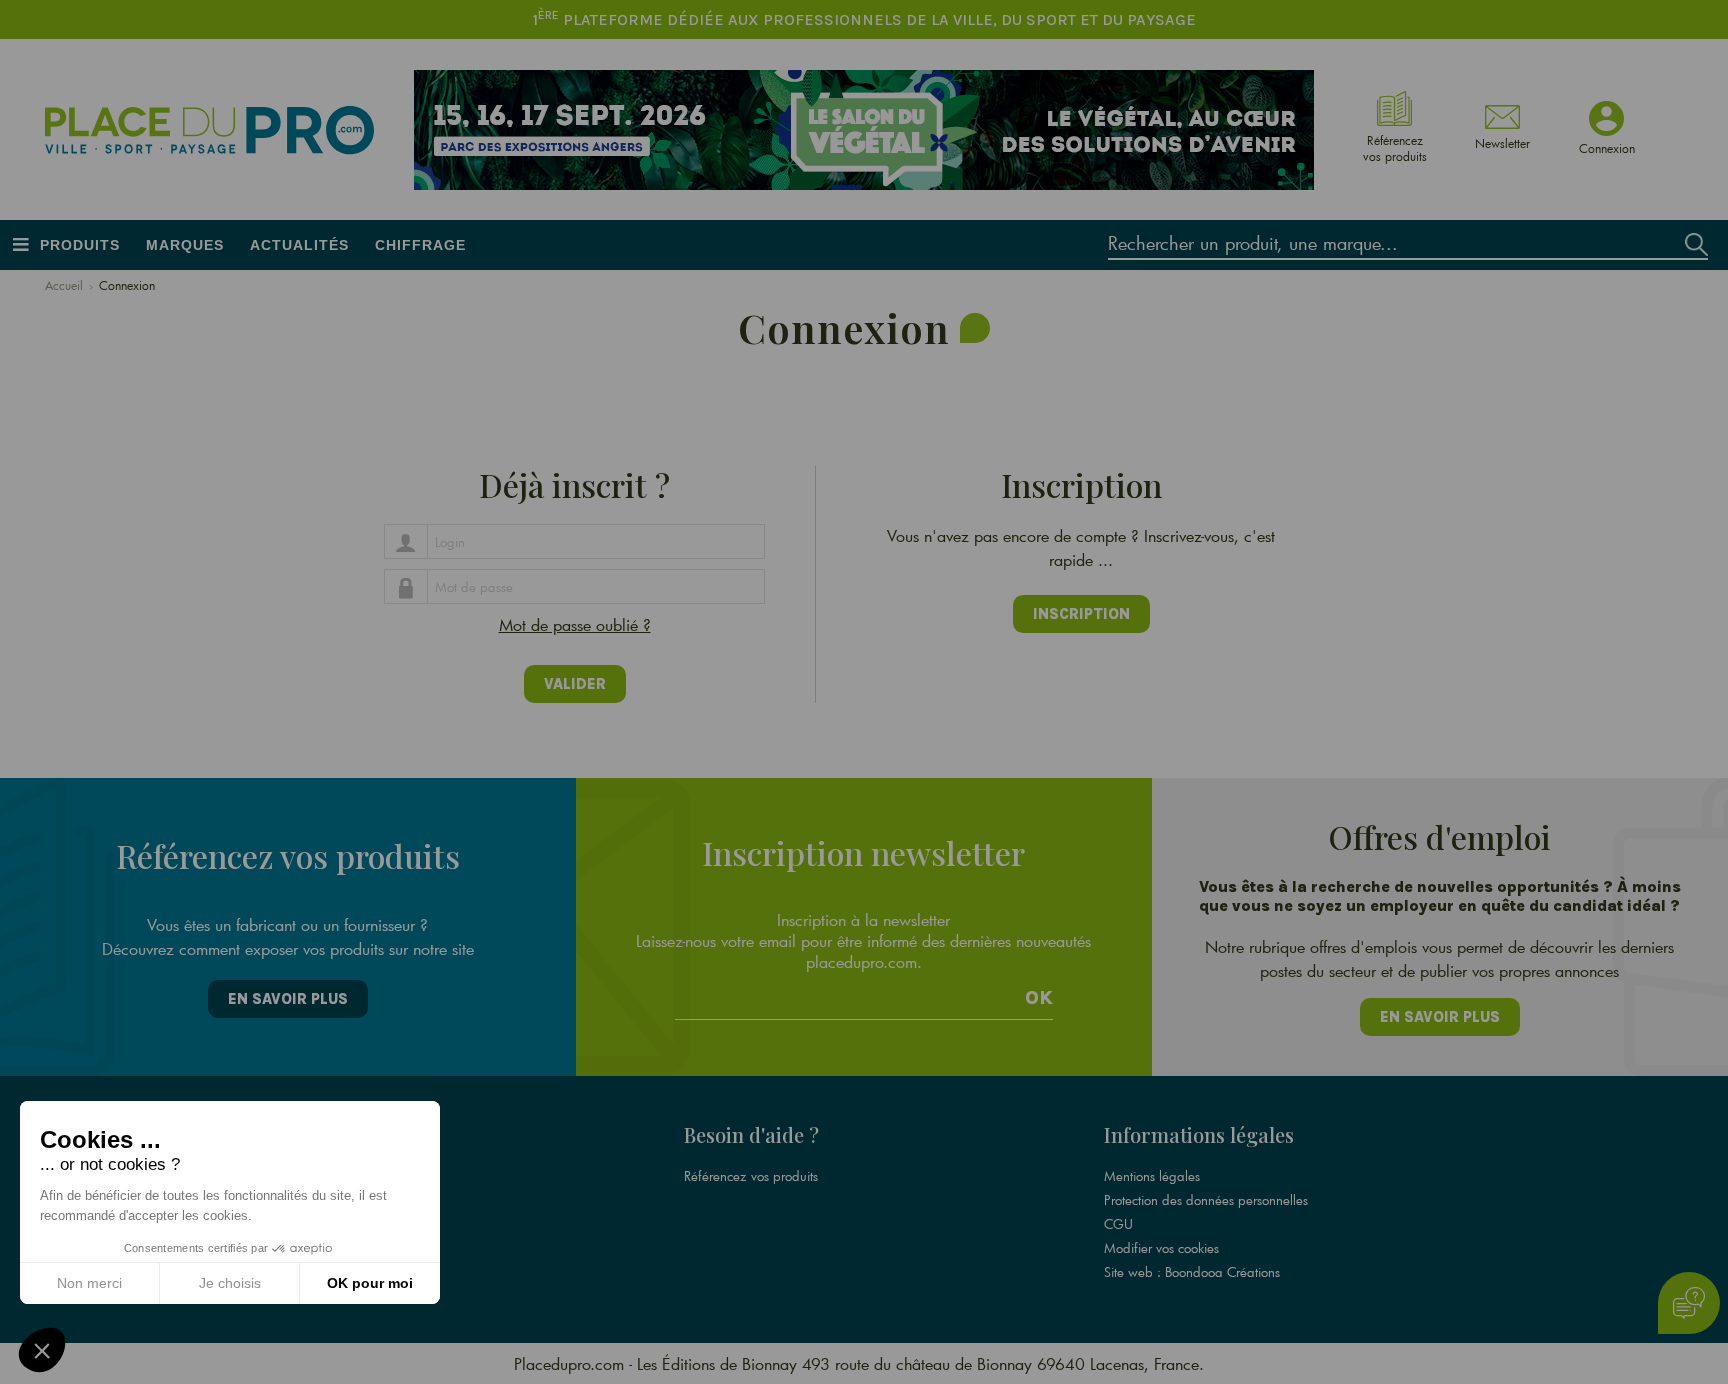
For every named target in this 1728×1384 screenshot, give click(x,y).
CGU (1118, 1224)
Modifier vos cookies (1161, 1248)
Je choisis (230, 1283)
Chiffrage (420, 245)
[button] (42, 1350)
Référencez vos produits (751, 1176)
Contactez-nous (306, 1248)
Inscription (1081, 614)
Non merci (89, 1283)
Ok (1039, 998)
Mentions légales (1152, 1176)
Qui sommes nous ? (318, 1176)
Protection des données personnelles (1206, 1200)
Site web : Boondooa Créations (1192, 1272)
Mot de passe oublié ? (575, 624)
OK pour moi (370, 1283)
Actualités (299, 245)
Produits (80, 245)
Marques (185, 245)
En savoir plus (288, 999)
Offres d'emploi (308, 1200)
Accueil (64, 285)
